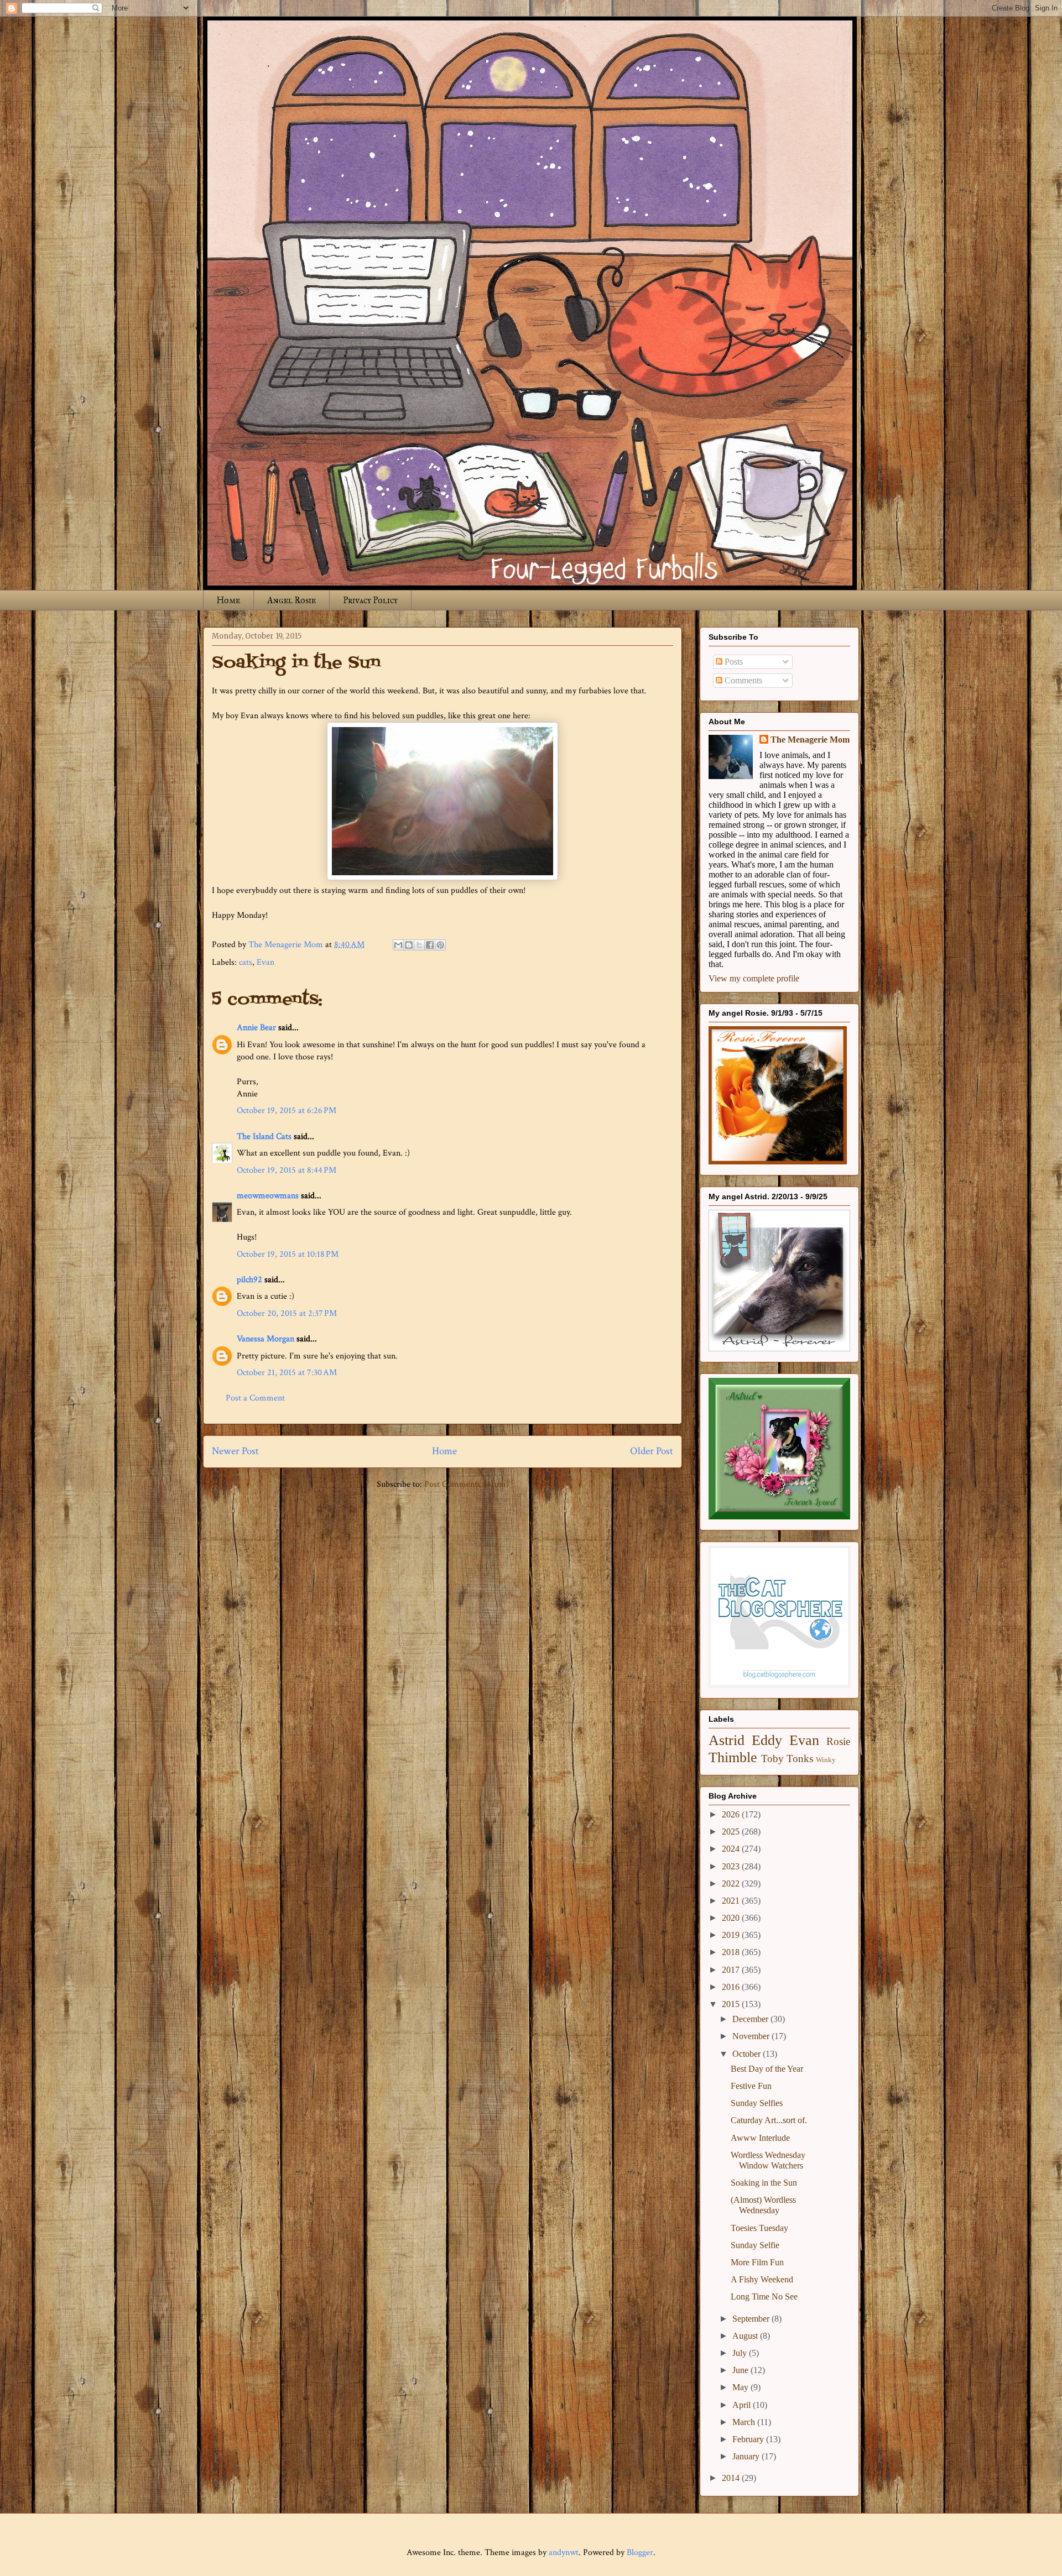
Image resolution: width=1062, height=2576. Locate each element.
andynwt (564, 2553)
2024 (732, 1849)
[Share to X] (419, 945)
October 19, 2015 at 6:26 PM (287, 1111)
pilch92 (249, 1280)
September (752, 2319)
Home (228, 600)
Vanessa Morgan (265, 1339)
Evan (265, 962)
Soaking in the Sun (764, 2183)
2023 (732, 1866)
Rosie (838, 1741)
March (745, 2422)
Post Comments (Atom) (467, 1484)
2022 (732, 1883)
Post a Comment (255, 1398)
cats (246, 962)
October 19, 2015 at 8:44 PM (287, 1170)
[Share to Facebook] (430, 945)
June (741, 2370)
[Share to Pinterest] (440, 945)
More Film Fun (757, 2262)
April (743, 2405)
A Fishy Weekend (762, 2279)
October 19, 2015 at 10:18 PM (288, 1254)
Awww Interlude (760, 2138)
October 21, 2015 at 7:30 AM (287, 1373)
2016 (732, 1987)
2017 (732, 1970)
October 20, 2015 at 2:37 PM (287, 1313)
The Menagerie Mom (810, 740)
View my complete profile (754, 978)
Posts (733, 662)
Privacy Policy (370, 600)
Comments (742, 680)
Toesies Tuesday (759, 2228)
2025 (732, 1832)
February (749, 2439)
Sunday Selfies (757, 2103)
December (751, 2019)
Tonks (800, 1759)
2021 (732, 1901)
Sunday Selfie (755, 2245)
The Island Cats (264, 1137)
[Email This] (398, 945)
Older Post (652, 1451)
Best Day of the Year (767, 2069)
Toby (772, 1759)
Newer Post (235, 1451)
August (746, 2336)
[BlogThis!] (409, 945)
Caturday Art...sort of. (769, 2120)
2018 (732, 1952)
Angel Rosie (291, 600)
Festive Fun (751, 2086)
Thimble (733, 1757)
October (748, 2054)
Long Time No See (764, 2297)
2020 (732, 1918)
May (741, 2387)
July (741, 2353)
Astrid (727, 1740)
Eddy (767, 1740)
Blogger (640, 2553)
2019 (732, 1935)
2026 (732, 1814)
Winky (826, 1760)
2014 (732, 2478)
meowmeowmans (268, 1196)
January (747, 2456)
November (752, 2036)
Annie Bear (256, 1028)
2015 (732, 2004)
